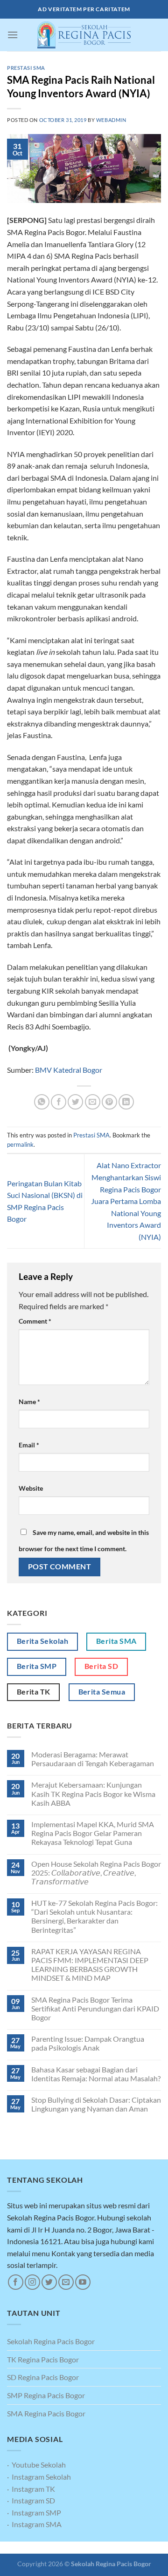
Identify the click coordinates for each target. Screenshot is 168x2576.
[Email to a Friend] (93, 1102)
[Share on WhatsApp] (42, 1102)
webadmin (111, 120)
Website (31, 1488)
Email (29, 1445)
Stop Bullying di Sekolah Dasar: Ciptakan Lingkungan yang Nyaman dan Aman (96, 2104)
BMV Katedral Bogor (69, 1070)
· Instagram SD (31, 2500)
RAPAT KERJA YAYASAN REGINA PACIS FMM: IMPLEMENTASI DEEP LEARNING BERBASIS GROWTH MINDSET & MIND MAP (90, 1965)
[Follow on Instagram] (32, 2282)
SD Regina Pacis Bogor (43, 2377)
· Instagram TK (31, 2489)
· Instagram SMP (34, 2512)
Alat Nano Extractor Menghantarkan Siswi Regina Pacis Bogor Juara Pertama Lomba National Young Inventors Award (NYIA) (126, 1201)
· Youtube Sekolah (36, 2465)
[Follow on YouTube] (83, 2282)
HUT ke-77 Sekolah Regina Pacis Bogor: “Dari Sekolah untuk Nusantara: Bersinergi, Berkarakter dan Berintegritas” (94, 1916)
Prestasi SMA (26, 68)
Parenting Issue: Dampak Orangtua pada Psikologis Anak (88, 2043)
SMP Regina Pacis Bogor (46, 2395)
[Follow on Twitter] (49, 2282)
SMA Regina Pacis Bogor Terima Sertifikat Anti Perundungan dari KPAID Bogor (95, 2008)
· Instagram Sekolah (39, 2477)
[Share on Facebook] (59, 1102)
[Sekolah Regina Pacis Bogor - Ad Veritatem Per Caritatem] (84, 35)
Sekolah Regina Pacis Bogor (51, 2341)
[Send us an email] (66, 2282)
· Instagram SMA (34, 2524)
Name (29, 1402)
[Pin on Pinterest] (109, 1102)
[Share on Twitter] (75, 1102)
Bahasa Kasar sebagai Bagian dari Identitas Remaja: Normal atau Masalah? (96, 2074)
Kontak (107, 2548)
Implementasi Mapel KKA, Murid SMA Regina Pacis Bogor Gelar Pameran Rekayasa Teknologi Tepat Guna (93, 1833)
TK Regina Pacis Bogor (43, 2359)
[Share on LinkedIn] (126, 1102)
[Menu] (13, 35)
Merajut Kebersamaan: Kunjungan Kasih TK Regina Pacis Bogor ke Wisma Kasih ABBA (93, 1793)
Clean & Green (71, 2548)
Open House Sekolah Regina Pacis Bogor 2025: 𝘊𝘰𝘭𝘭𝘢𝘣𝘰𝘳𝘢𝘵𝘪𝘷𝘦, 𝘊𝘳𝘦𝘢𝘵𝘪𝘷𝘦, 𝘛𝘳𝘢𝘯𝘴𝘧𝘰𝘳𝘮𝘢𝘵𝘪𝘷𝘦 (96, 1873)
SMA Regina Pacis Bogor (46, 2413)
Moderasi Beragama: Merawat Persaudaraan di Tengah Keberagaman (93, 1759)
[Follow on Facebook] (16, 2282)
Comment (35, 1321)
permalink (20, 1144)
